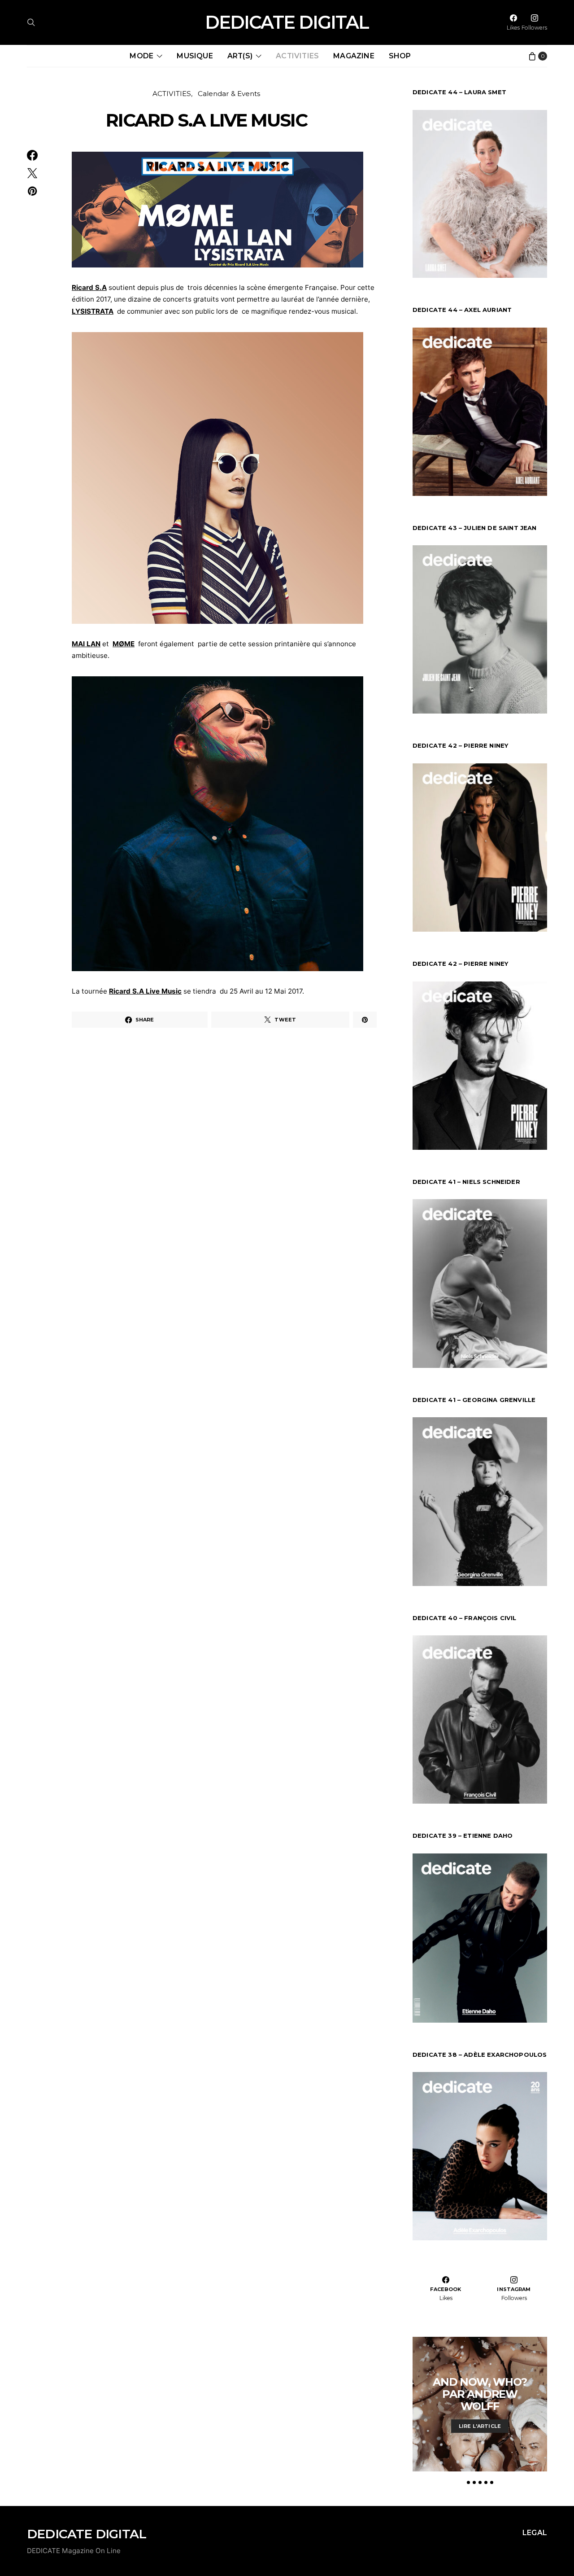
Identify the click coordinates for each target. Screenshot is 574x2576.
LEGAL (535, 2533)
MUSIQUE (195, 56)
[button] (468, 2482)
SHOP (400, 56)
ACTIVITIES (297, 56)
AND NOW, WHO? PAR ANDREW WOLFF (480, 2394)
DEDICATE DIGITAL (287, 22)
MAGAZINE (354, 56)
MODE (141, 56)
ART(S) (240, 56)
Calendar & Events (229, 94)
